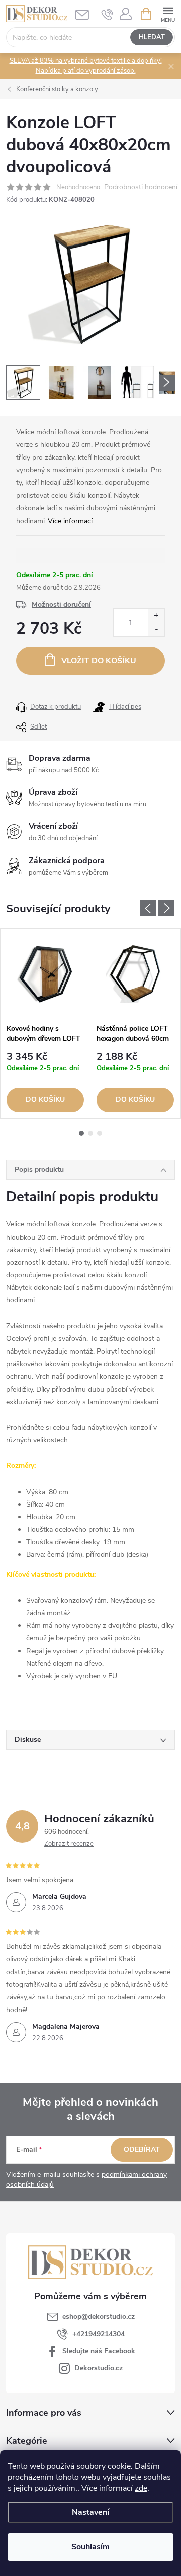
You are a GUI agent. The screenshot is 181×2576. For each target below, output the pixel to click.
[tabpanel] (46, 1023)
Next (166, 908)
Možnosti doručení (61, 605)
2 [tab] (90, 1133)
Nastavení (90, 2512)
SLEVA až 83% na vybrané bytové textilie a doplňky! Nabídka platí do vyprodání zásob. (86, 66)
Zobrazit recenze (69, 1844)
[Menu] (168, 13)
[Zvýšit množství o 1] (156, 616)
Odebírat (142, 2150)
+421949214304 (99, 2334)
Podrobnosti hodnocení (141, 188)
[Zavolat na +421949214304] (107, 14)
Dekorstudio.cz (99, 2368)
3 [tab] (100, 1133)
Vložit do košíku (99, 661)
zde (141, 2488)
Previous (148, 908)
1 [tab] (81, 1133)
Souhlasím (90, 2547)
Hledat (152, 37)
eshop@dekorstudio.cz (99, 2317)
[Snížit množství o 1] (156, 629)
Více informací (70, 521)
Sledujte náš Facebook (99, 2351)
